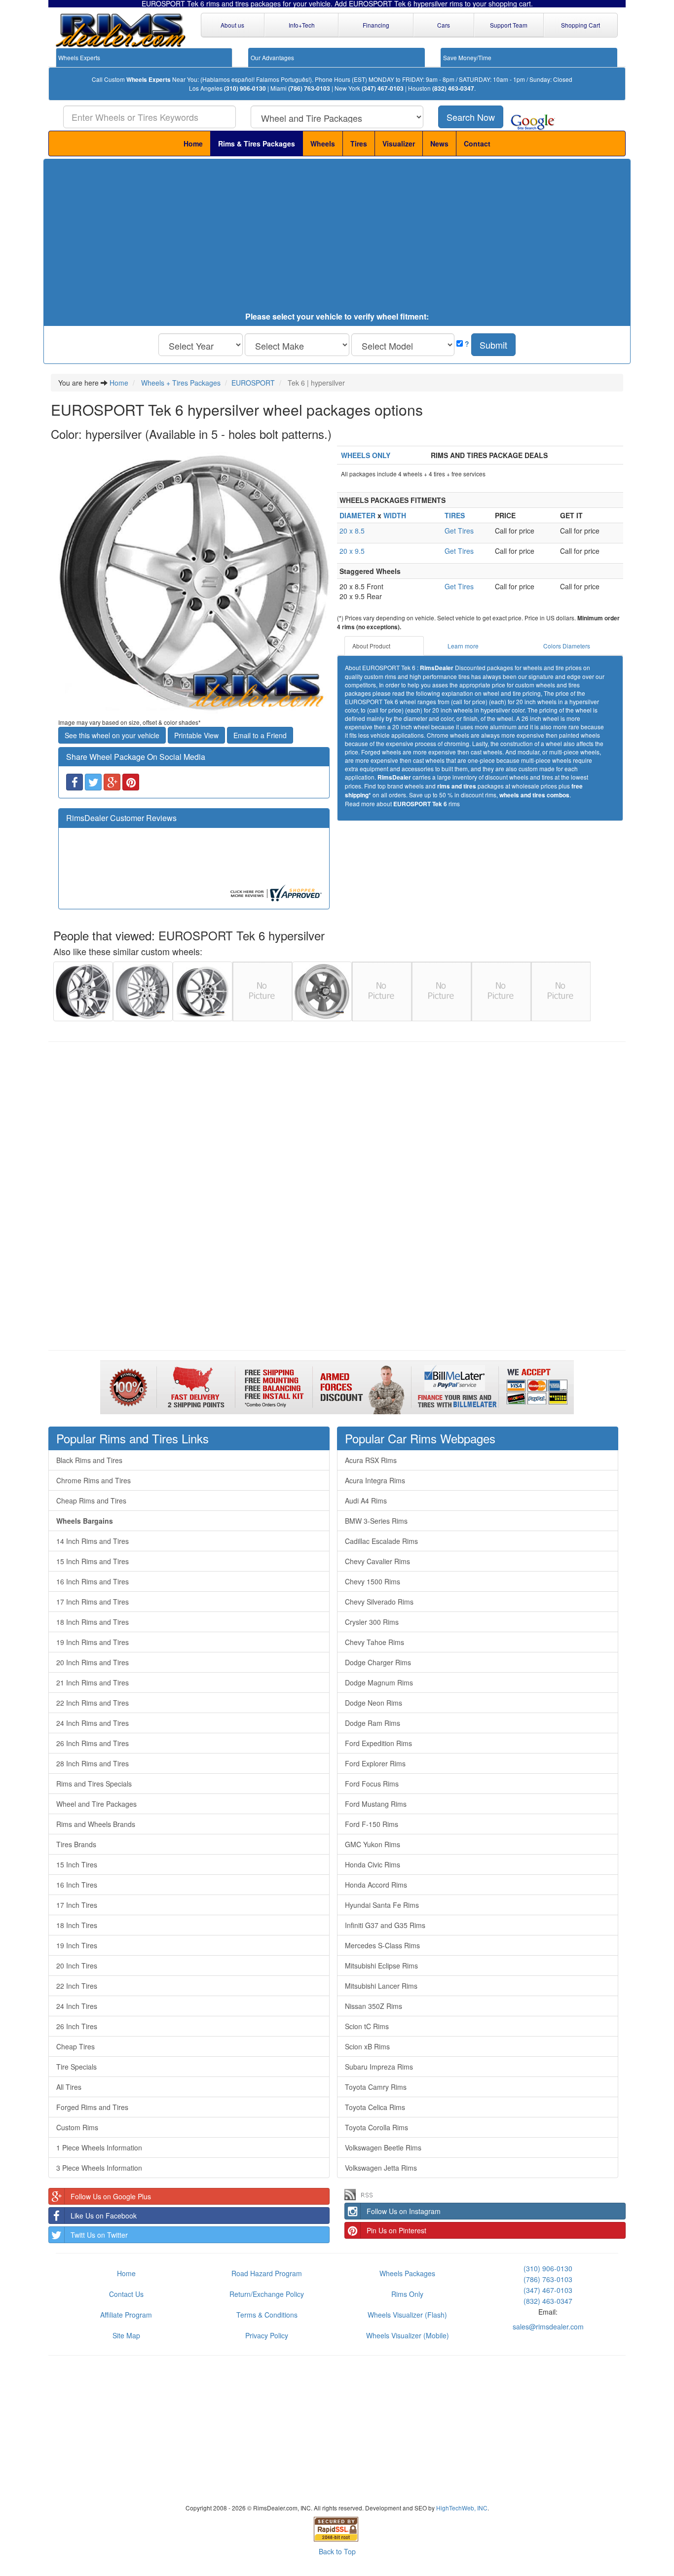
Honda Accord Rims (376, 1885)
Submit (493, 345)
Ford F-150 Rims (372, 1824)
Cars (444, 25)
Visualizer (399, 143)
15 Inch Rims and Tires (93, 1561)
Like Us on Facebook (104, 2216)
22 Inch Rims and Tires (93, 1703)
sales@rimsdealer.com (548, 2326)
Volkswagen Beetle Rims (383, 2147)
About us (232, 25)
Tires (359, 143)
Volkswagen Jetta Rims (381, 2168)
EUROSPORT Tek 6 (420, 804)
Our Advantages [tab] (272, 57)
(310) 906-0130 (245, 89)
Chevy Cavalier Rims (377, 1561)
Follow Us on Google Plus (111, 2196)
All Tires (69, 2087)
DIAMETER (357, 515)
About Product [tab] (371, 646)
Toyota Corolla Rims (376, 2127)
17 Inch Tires (77, 1905)
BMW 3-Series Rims (376, 1521)
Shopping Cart (580, 25)
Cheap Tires (75, 2046)
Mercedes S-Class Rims (382, 1945)
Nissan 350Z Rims (374, 2006)
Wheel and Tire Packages (96, 1804)
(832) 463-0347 (453, 89)
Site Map (126, 2335)
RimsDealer (437, 668)
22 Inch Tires (77, 1986)
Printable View (196, 735)
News (439, 143)
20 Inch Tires (77, 1966)
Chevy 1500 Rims (373, 1581)
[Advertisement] (337, 238)
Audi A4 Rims (366, 1501)
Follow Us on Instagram (404, 2211)
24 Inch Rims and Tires (93, 1723)
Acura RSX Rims (371, 1460)
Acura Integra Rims (375, 1480)
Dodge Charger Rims (378, 1662)
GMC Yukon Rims (373, 1844)
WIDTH (395, 515)
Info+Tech (302, 25)
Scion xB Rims (367, 2046)
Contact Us (126, 2294)
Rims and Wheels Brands (96, 1824)
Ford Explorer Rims (375, 1763)
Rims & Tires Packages (257, 143)
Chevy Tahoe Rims (374, 1642)
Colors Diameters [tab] (567, 646)
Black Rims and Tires (89, 1460)
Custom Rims (77, 2127)
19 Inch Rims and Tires (93, 1642)
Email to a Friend (260, 735)
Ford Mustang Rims (376, 1804)
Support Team (509, 25)
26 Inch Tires (77, 2026)
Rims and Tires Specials (94, 1784)
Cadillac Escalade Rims (381, 1541)
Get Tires (459, 531)
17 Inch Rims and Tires (93, 1602)
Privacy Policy (267, 2335)
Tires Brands (76, 1844)
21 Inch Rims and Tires (93, 1682)
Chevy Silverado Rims (379, 1602)
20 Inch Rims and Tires (93, 1662)
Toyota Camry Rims (376, 2087)
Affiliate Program (126, 2315)
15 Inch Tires (77, 1864)
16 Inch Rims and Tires (93, 1581)
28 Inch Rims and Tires (93, 1763)
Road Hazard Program (267, 2273)
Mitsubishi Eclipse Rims (381, 1966)
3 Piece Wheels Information (99, 2168)
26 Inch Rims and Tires (93, 1743)
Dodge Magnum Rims (379, 1682)
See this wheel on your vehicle (112, 735)
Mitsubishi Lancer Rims (381, 1986)
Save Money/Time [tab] (467, 57)
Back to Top (337, 2551)
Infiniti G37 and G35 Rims (385, 1925)
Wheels (323, 143)
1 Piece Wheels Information (99, 2147)
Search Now (471, 117)
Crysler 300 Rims (372, 1622)
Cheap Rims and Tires (91, 1501)
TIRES (455, 515)
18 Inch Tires (77, 1925)
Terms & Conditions (267, 2315)
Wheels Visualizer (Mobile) (408, 2335)
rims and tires (457, 786)
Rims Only (407, 2294)
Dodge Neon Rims (374, 1703)
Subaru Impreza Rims (379, 2067)
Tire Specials (76, 2067)
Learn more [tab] (463, 646)
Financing (376, 25)
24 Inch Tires (77, 2006)
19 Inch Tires (77, 1945)
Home (193, 143)
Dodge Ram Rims (373, 1723)
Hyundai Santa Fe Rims (382, 1905)
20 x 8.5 (352, 531)
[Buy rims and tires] (194, 581)
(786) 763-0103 (309, 89)
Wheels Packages (407, 2273)
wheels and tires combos (534, 795)
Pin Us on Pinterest (396, 2230)
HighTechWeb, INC (462, 2508)
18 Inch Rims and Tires (93, 1622)
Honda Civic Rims (373, 1864)
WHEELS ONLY (366, 455)
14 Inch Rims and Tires (93, 1541)
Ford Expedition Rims (378, 1743)
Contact (477, 143)
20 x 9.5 (352, 551)
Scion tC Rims (367, 2026)
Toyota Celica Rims (375, 2107)
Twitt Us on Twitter (99, 2235)
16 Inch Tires (77, 1885)
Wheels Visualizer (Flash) (407, 2315)
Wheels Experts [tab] (79, 57)
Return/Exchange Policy (267, 2294)
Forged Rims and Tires (92, 2107)
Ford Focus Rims (372, 1784)
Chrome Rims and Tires (94, 1480)
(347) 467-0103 (383, 89)
